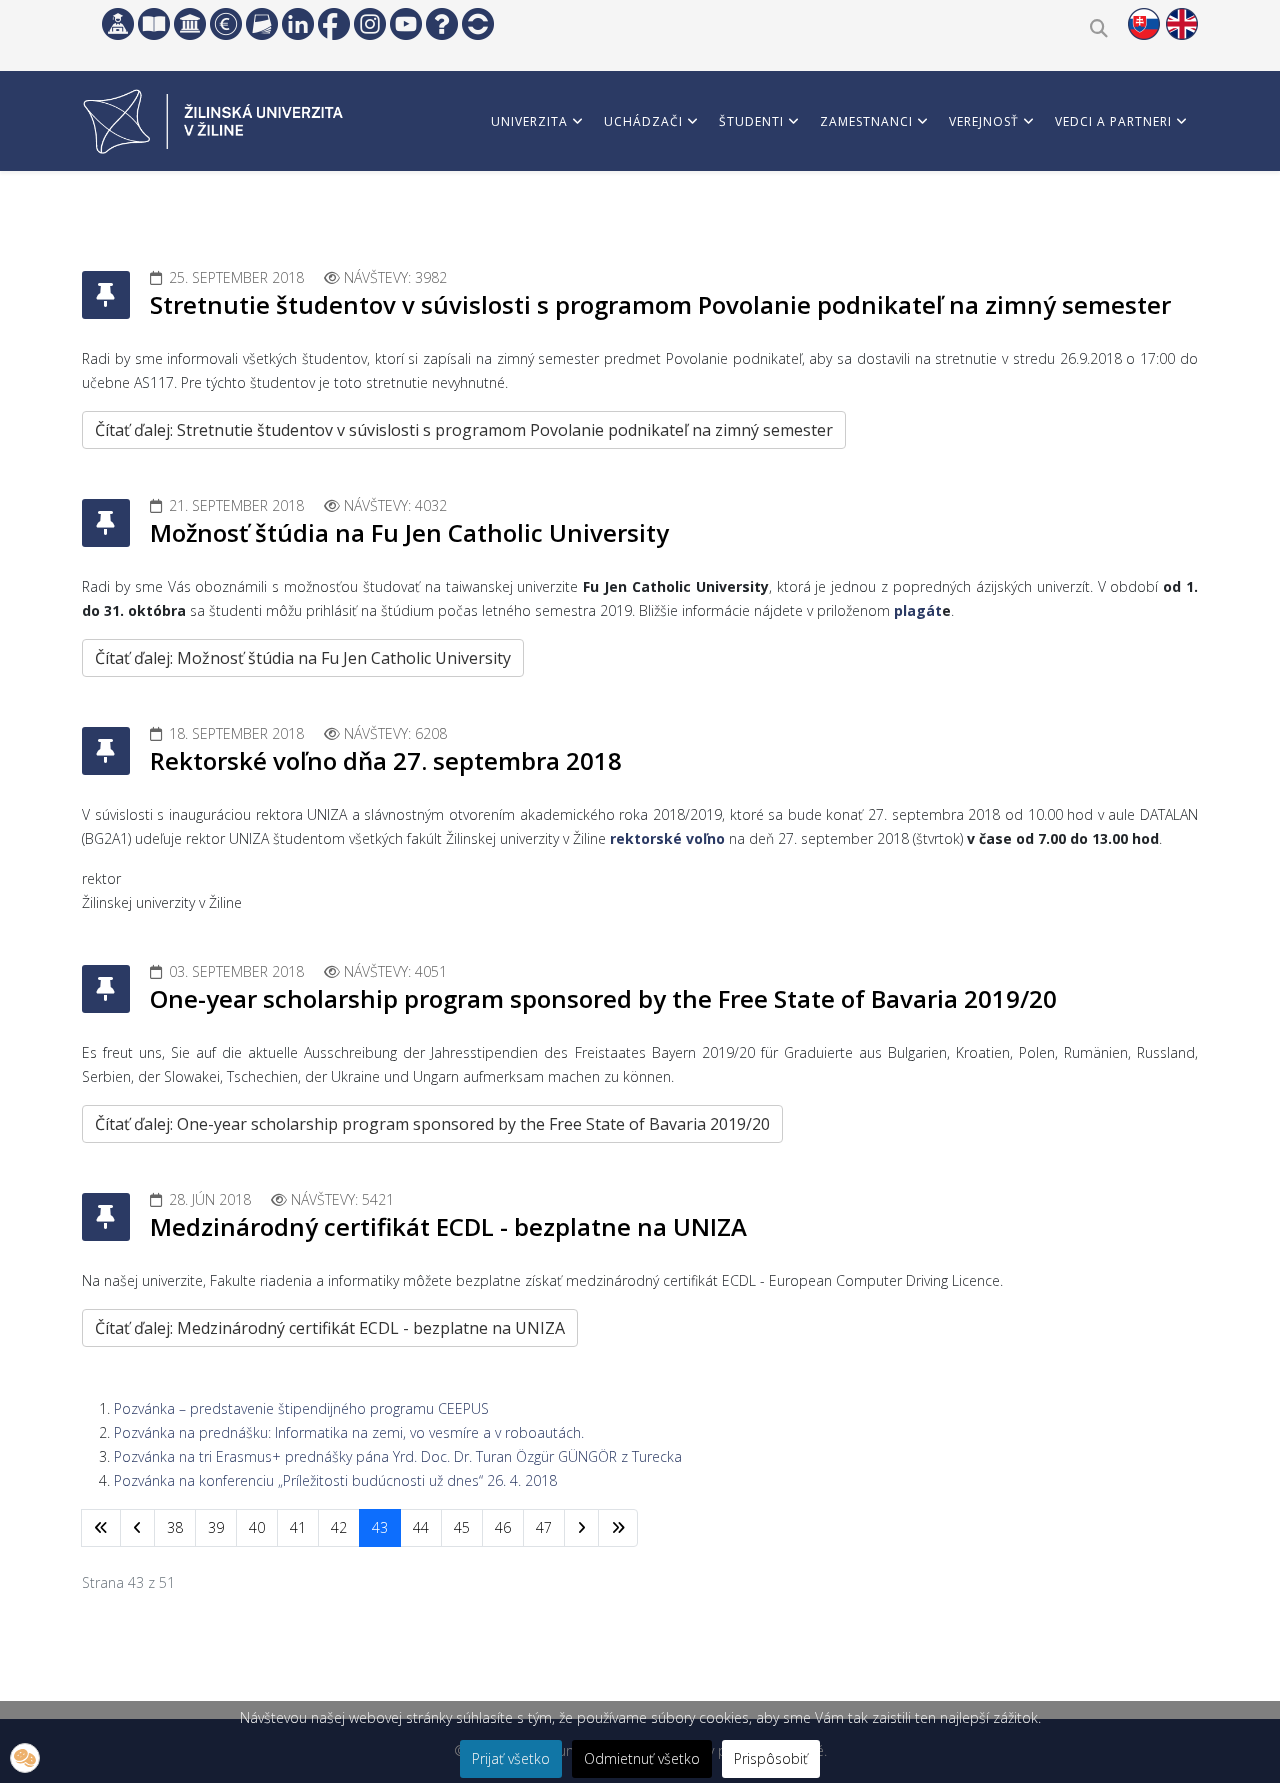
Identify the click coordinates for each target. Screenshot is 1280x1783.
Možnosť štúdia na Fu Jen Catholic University (409, 532)
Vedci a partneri (1113, 121)
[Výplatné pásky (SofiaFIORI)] (226, 24)
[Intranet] (190, 24)
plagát (918, 610)
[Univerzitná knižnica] (154, 24)
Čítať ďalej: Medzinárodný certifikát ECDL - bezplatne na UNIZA (330, 1328)
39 (216, 1527)
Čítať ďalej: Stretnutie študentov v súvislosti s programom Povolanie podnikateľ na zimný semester (464, 430)
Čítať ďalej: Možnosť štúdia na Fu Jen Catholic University (303, 658)
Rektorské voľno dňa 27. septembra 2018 (386, 760)
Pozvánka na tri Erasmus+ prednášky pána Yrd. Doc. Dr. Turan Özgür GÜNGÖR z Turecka (398, 1456)
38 (175, 1527)
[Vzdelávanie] (118, 24)
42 (339, 1527)
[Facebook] (334, 24)
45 (462, 1527)
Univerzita (529, 121)
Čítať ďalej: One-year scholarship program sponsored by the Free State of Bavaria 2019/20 (432, 1124)
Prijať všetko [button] (511, 1758)
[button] (25, 1758)
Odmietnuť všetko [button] (642, 1758)
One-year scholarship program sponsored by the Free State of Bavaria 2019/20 (603, 998)
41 (298, 1527)
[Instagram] (370, 24)
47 (544, 1527)
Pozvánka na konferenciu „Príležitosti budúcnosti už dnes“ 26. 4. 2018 (335, 1480)
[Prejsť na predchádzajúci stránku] (137, 1528)
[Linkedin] (298, 24)
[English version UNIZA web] (1182, 24)
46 (503, 1527)
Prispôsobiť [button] (771, 1758)
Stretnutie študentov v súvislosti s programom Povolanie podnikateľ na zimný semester (660, 304)
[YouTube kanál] (406, 24)
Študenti (751, 121)
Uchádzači (643, 121)
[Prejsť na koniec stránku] (618, 1528)
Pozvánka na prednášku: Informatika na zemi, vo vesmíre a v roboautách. (349, 1432)
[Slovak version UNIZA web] (1144, 24)
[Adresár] (262, 24)
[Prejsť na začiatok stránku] (101, 1528)
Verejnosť (984, 121)
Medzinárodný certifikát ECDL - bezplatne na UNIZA (448, 1226)
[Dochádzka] (478, 24)
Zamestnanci (866, 121)
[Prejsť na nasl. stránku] (581, 1528)
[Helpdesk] (442, 24)
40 (257, 1527)
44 (421, 1527)
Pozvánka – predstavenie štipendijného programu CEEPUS (301, 1408)
